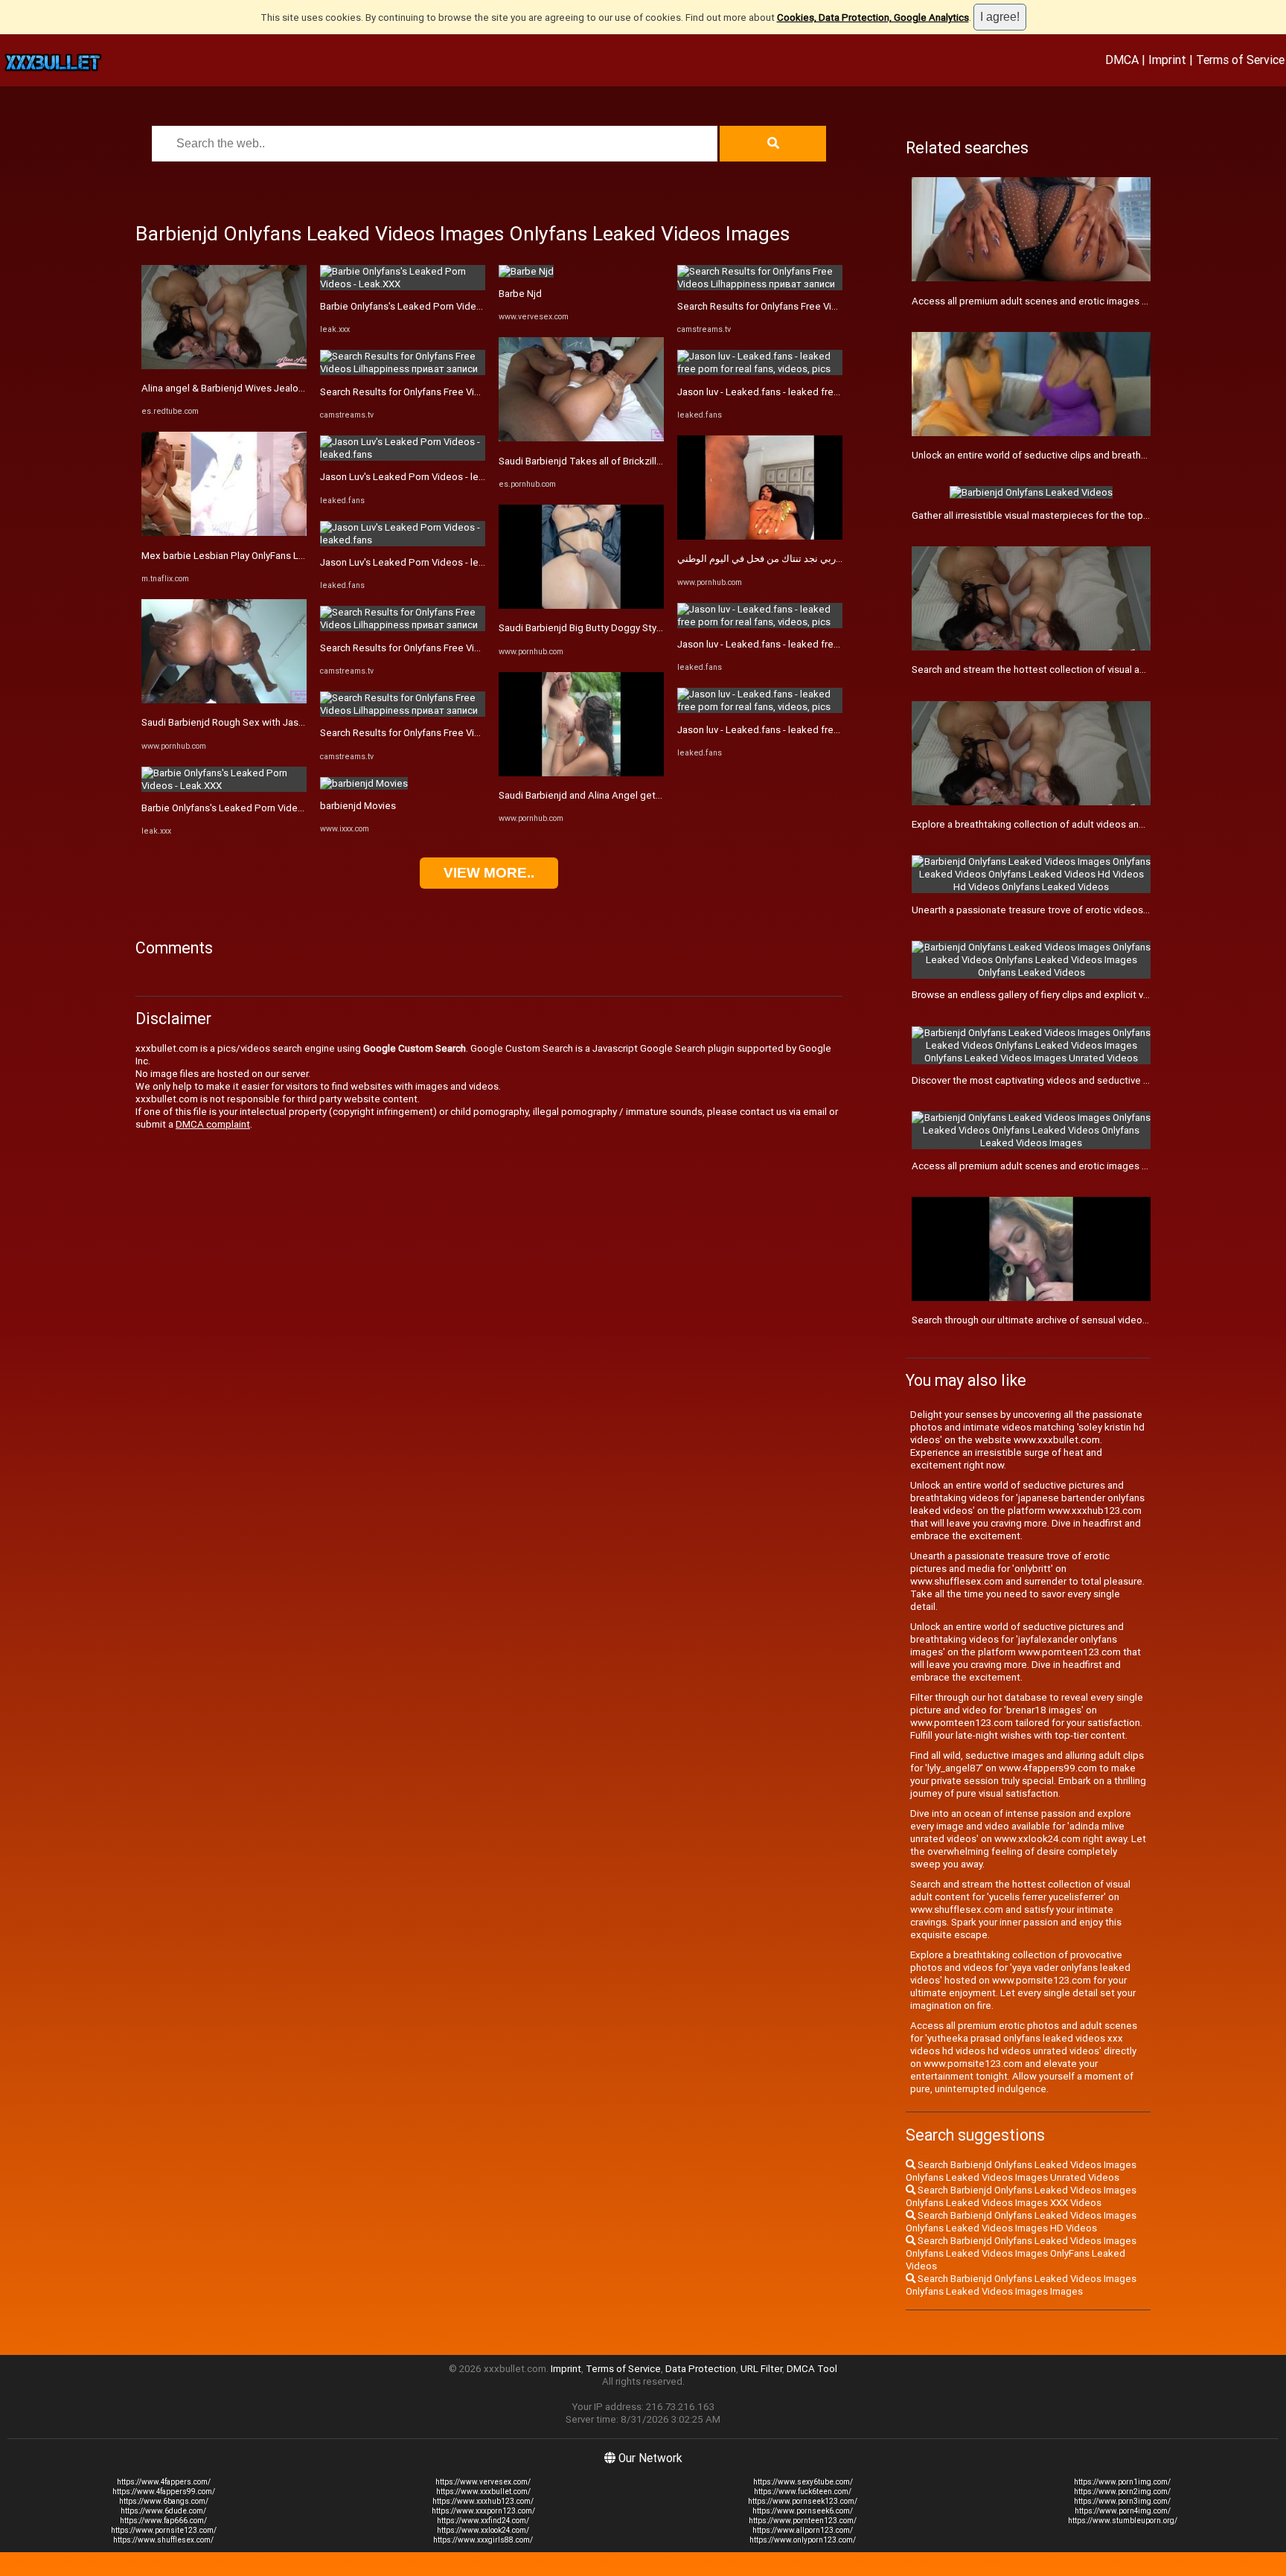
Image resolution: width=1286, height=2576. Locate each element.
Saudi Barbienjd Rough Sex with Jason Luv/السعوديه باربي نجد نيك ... (288, 722)
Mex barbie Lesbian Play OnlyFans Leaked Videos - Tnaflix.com (280, 556)
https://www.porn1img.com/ (1122, 2482)
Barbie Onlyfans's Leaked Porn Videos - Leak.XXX (250, 808)
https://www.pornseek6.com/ (803, 2511)
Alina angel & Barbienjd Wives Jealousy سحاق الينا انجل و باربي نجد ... (288, 388)
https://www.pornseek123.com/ (803, 2501)
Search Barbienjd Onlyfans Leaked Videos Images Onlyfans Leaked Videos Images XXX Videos (1021, 2196)
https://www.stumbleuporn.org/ (1123, 2521)
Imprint (1167, 60)
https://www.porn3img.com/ (1122, 2501)
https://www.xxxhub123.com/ (483, 2501)
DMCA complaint (213, 1124)
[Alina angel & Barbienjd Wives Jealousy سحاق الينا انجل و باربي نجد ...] (224, 366)
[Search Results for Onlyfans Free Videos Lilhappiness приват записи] (403, 369)
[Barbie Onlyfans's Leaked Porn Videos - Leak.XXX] (224, 786)
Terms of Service (1240, 60)
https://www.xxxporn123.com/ (483, 2511)
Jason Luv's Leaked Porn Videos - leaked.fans (421, 477)
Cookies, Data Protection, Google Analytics (873, 17)
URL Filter (761, 2369)
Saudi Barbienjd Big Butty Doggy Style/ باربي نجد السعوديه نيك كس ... (646, 628)
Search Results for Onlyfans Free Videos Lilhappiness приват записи (472, 392)
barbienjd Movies (358, 806)
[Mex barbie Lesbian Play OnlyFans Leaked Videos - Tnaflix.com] (224, 533)
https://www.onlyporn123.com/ (803, 2540)
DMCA (1122, 60)
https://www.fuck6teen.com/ (803, 2492)
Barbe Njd (520, 294)
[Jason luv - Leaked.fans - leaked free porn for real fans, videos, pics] (760, 369)
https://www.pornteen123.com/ (803, 2521)
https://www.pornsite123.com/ (164, 2530)
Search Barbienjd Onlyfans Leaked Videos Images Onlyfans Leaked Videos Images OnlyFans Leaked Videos (1021, 2253)
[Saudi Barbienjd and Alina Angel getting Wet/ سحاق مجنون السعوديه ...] (581, 773)
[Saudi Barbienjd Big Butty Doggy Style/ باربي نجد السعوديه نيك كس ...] (581, 605)
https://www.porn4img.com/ (1123, 2511)
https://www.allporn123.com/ (803, 2530)
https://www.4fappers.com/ (164, 2482)
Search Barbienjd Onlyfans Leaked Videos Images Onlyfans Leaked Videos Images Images (1021, 2285)
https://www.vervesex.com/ (483, 2482)
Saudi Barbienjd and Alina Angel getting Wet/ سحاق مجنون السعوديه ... (650, 795)
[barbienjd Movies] (364, 783)
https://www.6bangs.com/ (164, 2501)
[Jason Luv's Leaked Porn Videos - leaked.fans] (403, 454)
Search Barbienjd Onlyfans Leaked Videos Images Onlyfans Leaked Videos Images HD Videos (1021, 2222)
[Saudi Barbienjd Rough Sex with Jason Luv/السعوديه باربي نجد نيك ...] (224, 700)
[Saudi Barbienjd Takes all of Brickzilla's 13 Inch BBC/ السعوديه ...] (581, 438)
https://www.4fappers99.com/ (164, 2492)
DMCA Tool (812, 2369)
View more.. (489, 873)
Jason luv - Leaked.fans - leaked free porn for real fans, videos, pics (826, 392)
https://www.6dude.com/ (163, 2511)
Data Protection (701, 2369)
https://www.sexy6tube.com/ (803, 2482)
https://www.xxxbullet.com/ (483, 2492)
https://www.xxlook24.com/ (483, 2530)
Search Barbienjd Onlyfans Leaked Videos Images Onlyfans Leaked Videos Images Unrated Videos (1021, 2171)
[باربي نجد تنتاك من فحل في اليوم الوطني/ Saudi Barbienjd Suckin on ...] (760, 536)
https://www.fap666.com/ (163, 2521)
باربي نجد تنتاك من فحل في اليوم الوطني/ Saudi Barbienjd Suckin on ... (824, 559)
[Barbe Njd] (526, 271)
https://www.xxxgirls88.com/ (483, 2540)
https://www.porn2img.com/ (1122, 2492)
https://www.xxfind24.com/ (483, 2521)
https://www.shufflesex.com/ (163, 2540)
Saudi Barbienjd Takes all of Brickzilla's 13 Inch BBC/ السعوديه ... (637, 461)
